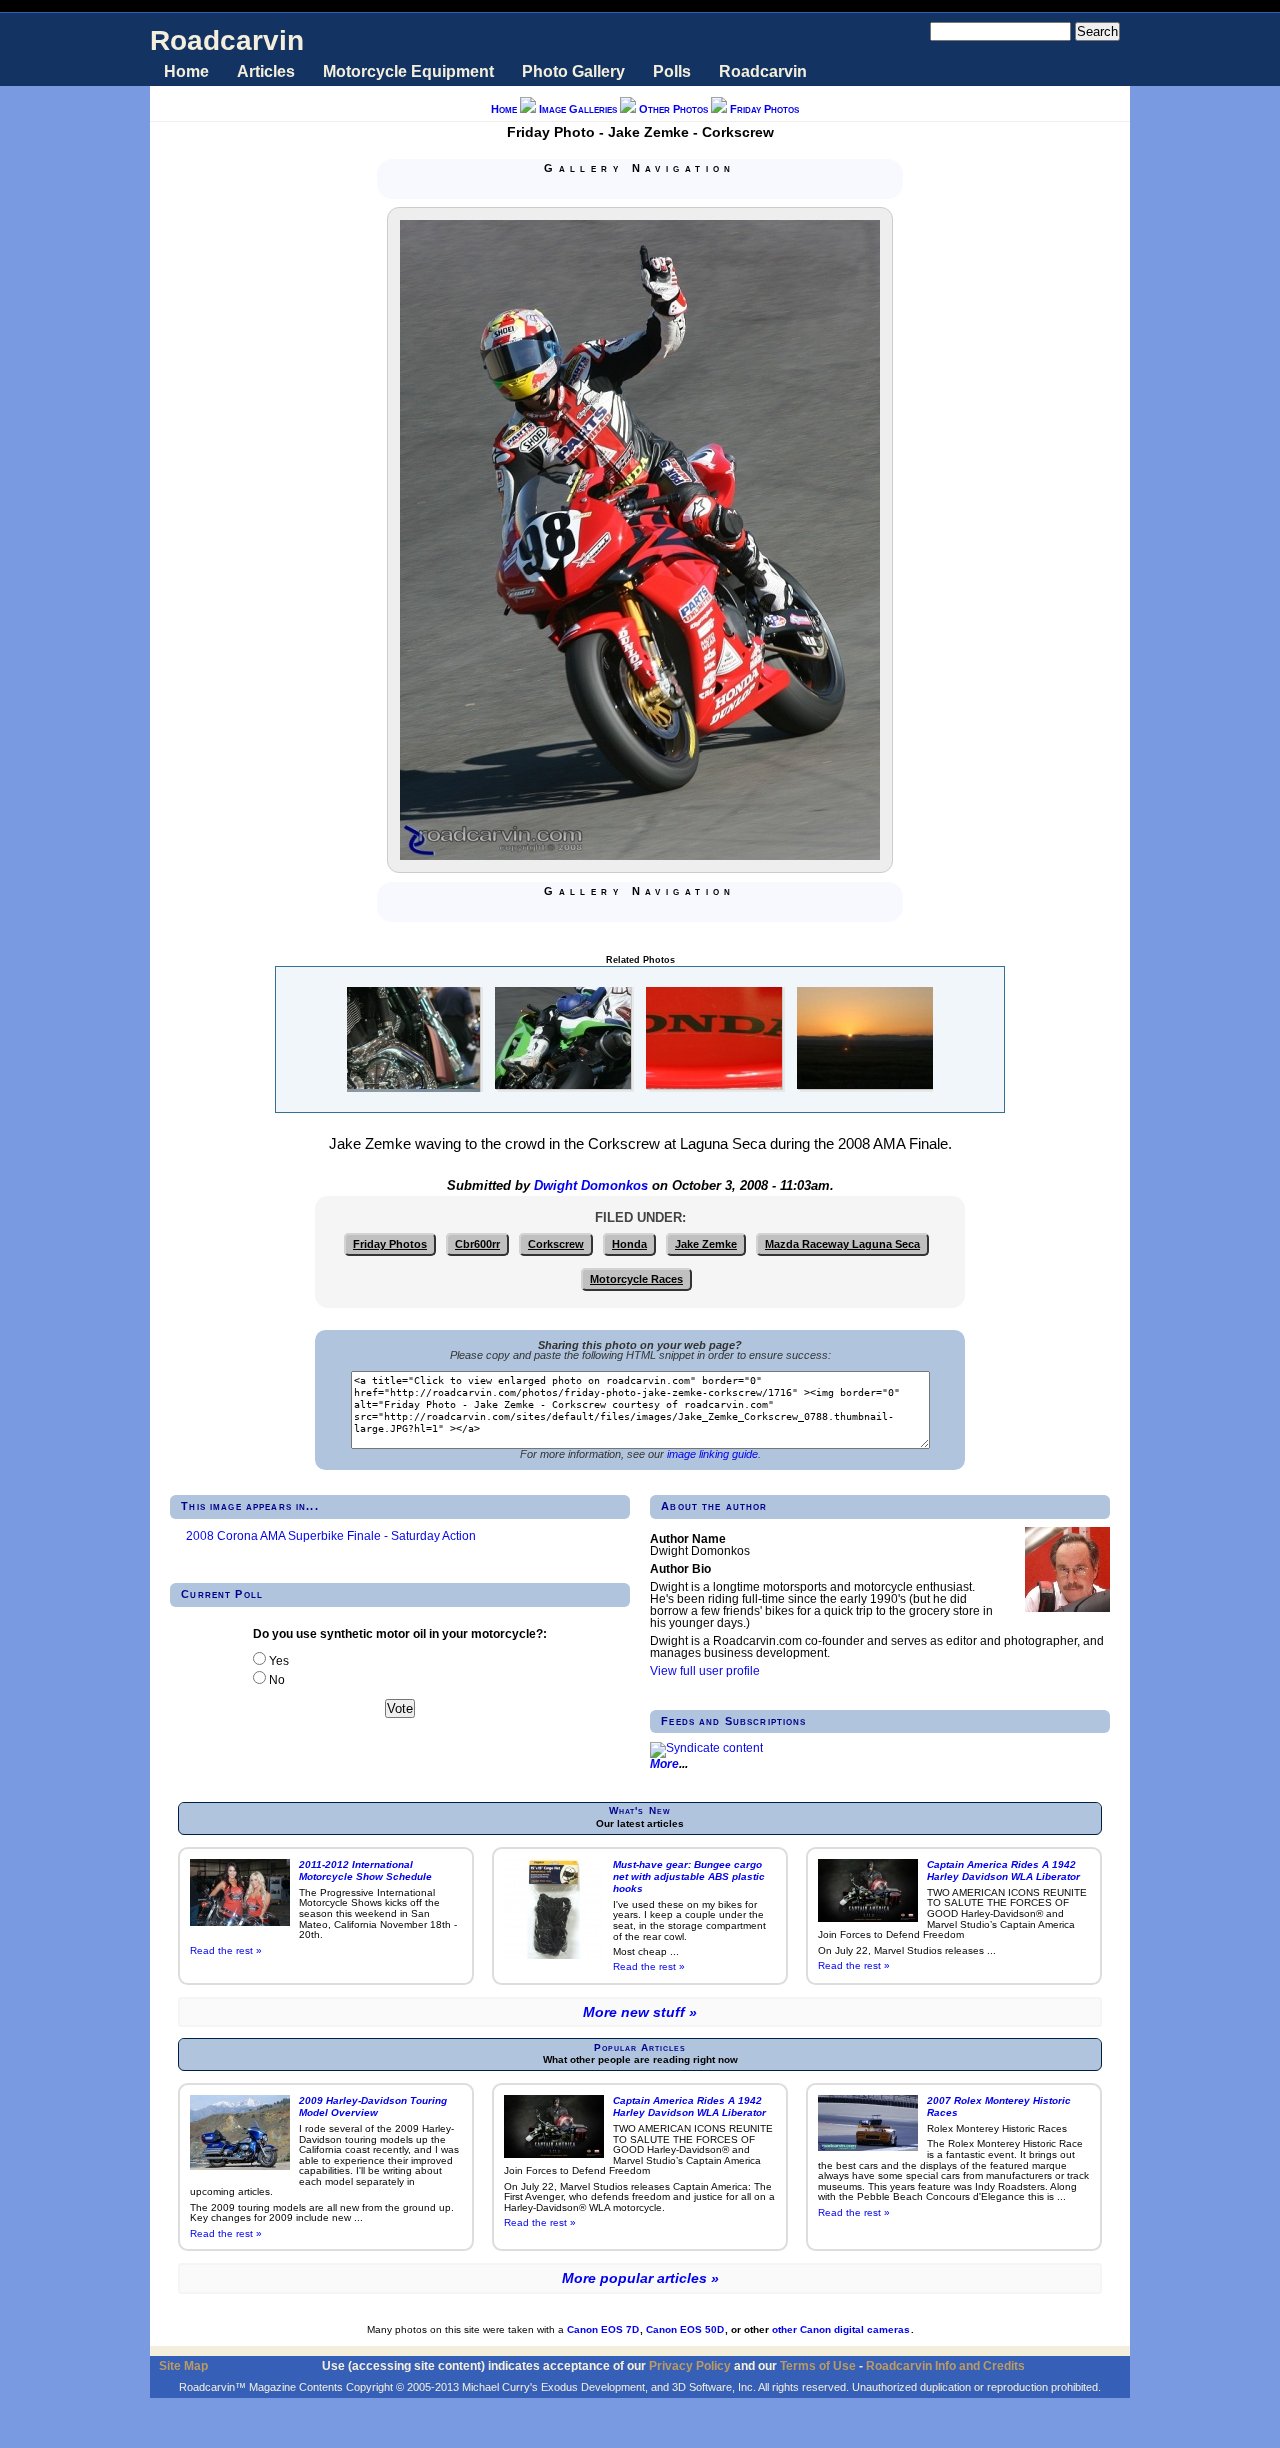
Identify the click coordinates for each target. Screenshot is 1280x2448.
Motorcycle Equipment (408, 71)
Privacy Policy (690, 2365)
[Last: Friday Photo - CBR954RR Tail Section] (688, 188)
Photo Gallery (573, 71)
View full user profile (705, 1671)
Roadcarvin (227, 40)
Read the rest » (226, 1950)
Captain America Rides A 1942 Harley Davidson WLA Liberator (1003, 1870)
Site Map (183, 2365)
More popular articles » (640, 2278)
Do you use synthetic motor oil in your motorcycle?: (400, 1634)
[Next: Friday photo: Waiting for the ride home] (664, 188)
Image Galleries (578, 109)
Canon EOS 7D (603, 2329)
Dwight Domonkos (591, 1186)
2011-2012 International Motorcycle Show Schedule (365, 1870)
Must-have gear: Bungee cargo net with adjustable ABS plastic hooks (689, 1876)
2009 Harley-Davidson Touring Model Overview (373, 2106)
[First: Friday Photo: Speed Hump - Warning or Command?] (592, 188)
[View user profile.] (1067, 1608)
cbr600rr (477, 1244)
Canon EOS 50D (685, 2329)
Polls (672, 71)
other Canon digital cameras (841, 2329)
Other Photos (673, 109)
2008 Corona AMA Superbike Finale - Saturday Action (331, 1536)
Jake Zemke (706, 1244)
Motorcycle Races (636, 1279)
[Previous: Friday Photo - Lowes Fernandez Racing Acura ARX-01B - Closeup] (616, 188)
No (275, 1680)
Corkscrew (556, 1244)
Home (186, 71)
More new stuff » (640, 2012)
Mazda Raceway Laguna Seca (842, 1244)
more (664, 1764)
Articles (266, 71)
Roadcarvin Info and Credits (945, 2365)
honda (629, 1244)
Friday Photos (764, 109)
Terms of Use (818, 2365)
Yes (277, 1661)
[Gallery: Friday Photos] (640, 188)
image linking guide (712, 1454)
